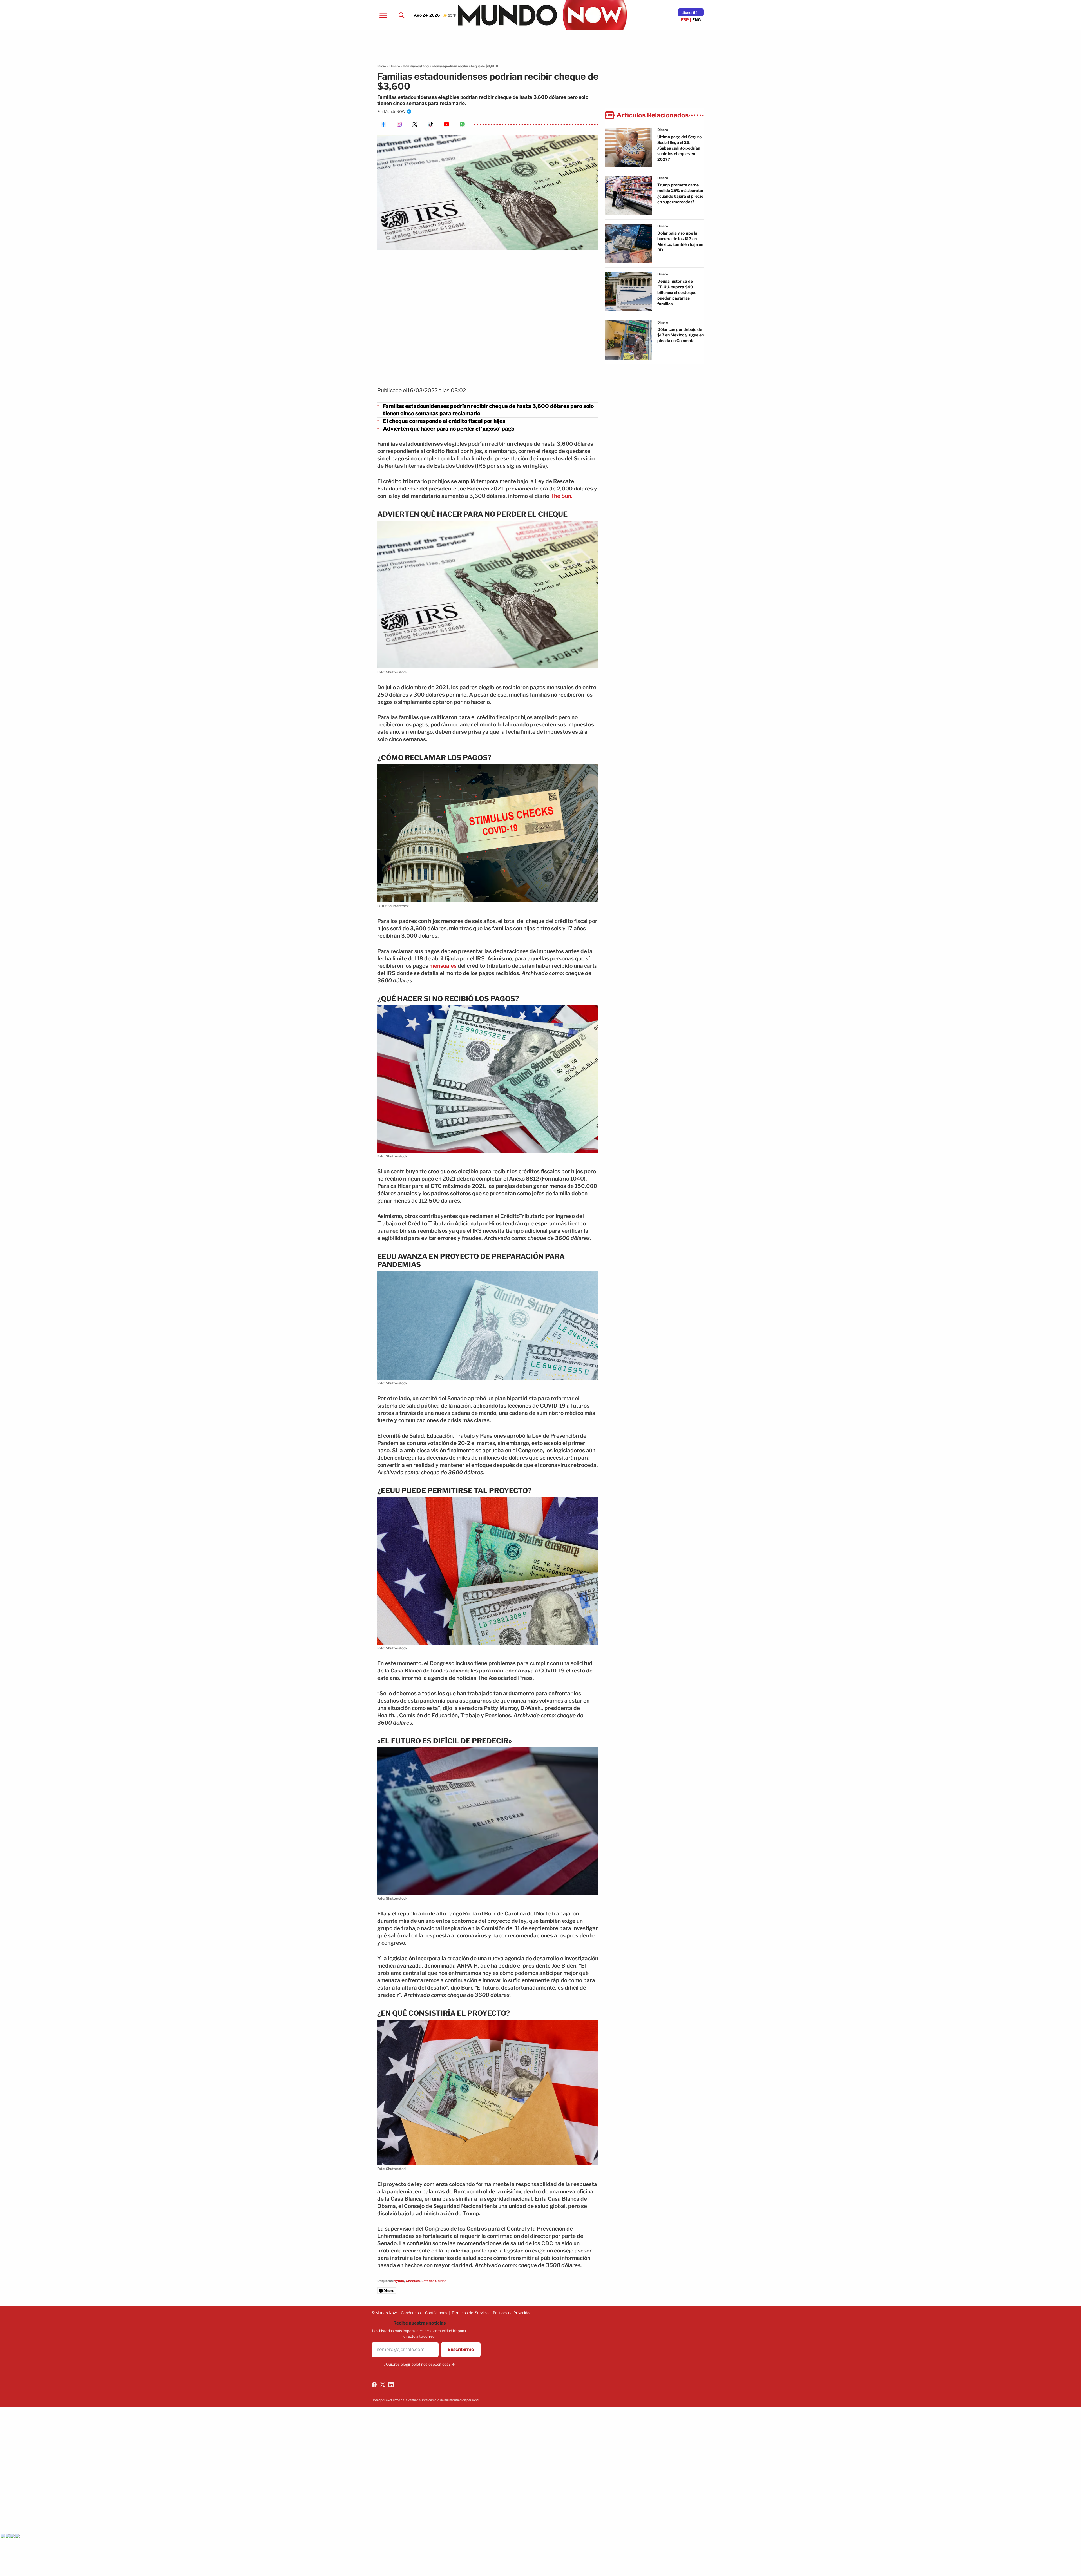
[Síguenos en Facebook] (374, 2385)
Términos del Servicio (470, 2313)
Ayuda (399, 2281)
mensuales (443, 966)
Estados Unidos (434, 2281)
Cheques (413, 2281)
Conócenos (411, 2313)
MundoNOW (395, 111)
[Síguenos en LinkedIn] (391, 2385)
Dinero (395, 66)
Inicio (382, 66)
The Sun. (561, 496)
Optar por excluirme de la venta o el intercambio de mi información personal (425, 2400)
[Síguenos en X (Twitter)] (383, 2385)
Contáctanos (436, 2313)
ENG (697, 20)
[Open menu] (383, 15)
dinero (663, 130)
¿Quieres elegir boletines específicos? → (419, 2364)
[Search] (401, 15)
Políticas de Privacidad (512, 2313)
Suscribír (691, 12)
